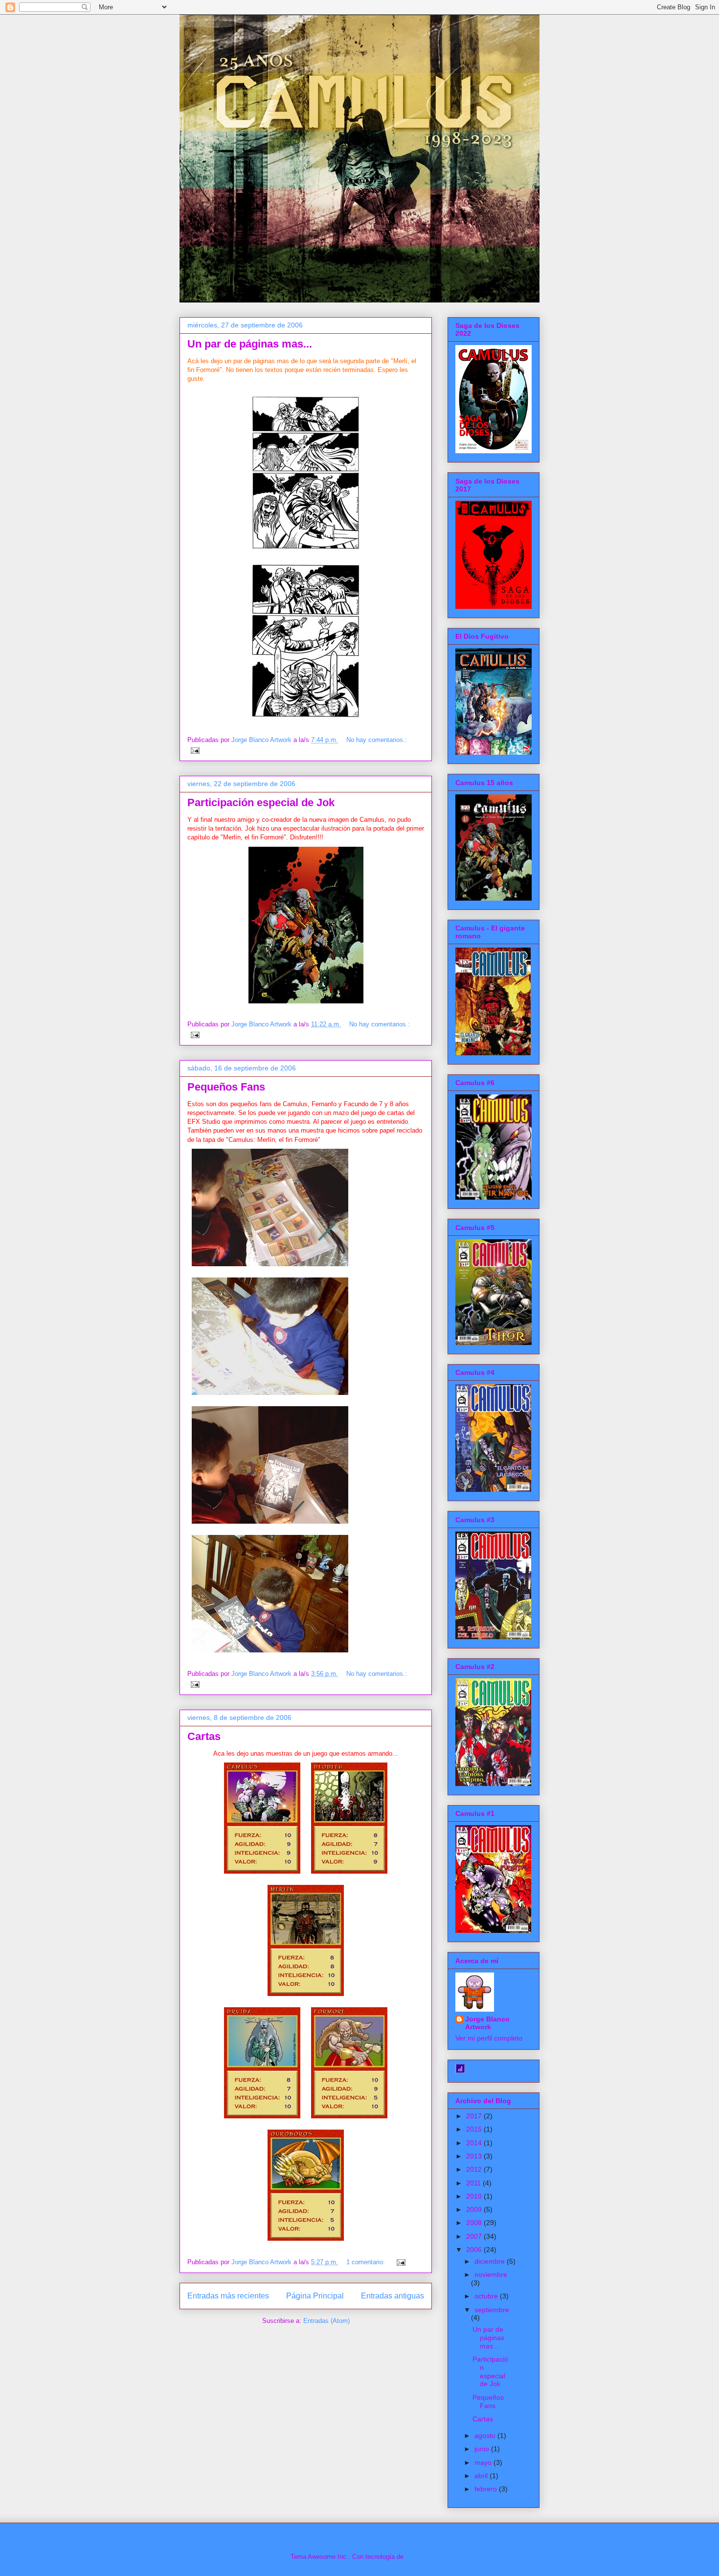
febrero (487, 2489)
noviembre (491, 2274)
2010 (475, 2196)
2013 (475, 2156)
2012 (475, 2169)
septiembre (492, 2310)
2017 (475, 2116)
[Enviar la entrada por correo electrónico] (194, 750)
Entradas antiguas (393, 2296)
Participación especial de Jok (261, 802)
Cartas (204, 1736)
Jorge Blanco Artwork (487, 2023)
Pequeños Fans (226, 1087)
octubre (487, 2296)
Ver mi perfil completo (489, 2038)
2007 (475, 2236)
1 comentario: (367, 2262)
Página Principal (315, 2296)
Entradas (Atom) (326, 2321)
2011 (474, 2183)
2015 (475, 2129)
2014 (475, 2143)
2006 (475, 2250)
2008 (475, 2223)
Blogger (416, 2557)
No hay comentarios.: (377, 740)
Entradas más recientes (228, 2296)
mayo (484, 2462)
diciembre (491, 2261)
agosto (486, 2436)
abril (482, 2476)
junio (483, 2449)
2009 (475, 2209)
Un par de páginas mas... (250, 344)
